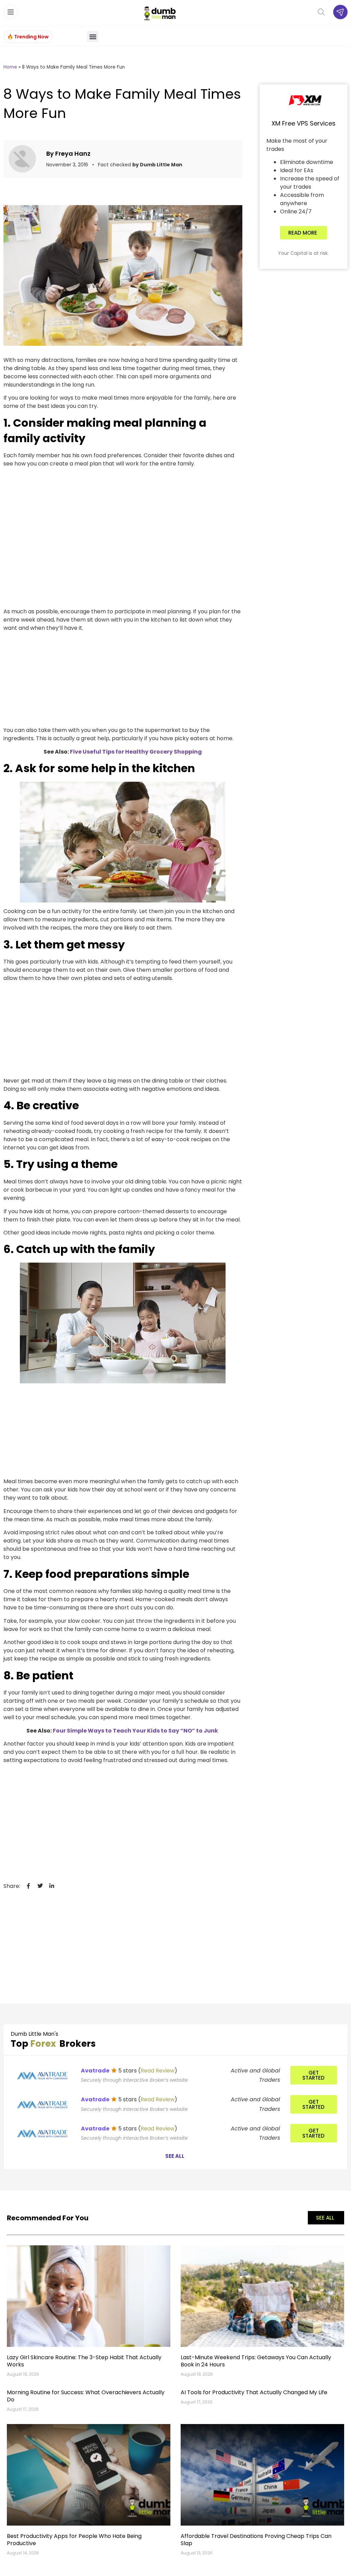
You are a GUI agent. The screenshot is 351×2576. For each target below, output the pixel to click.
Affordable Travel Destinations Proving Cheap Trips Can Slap (256, 2540)
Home (10, 67)
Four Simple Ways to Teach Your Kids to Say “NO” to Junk (136, 1731)
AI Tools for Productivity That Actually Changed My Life (254, 2392)
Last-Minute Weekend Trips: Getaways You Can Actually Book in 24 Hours (256, 2361)
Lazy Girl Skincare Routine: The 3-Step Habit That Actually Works (84, 2361)
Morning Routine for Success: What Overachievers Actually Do (86, 2396)
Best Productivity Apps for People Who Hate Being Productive (74, 2540)
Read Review (158, 2071)
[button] (93, 37)
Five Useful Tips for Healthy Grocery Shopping (136, 752)
